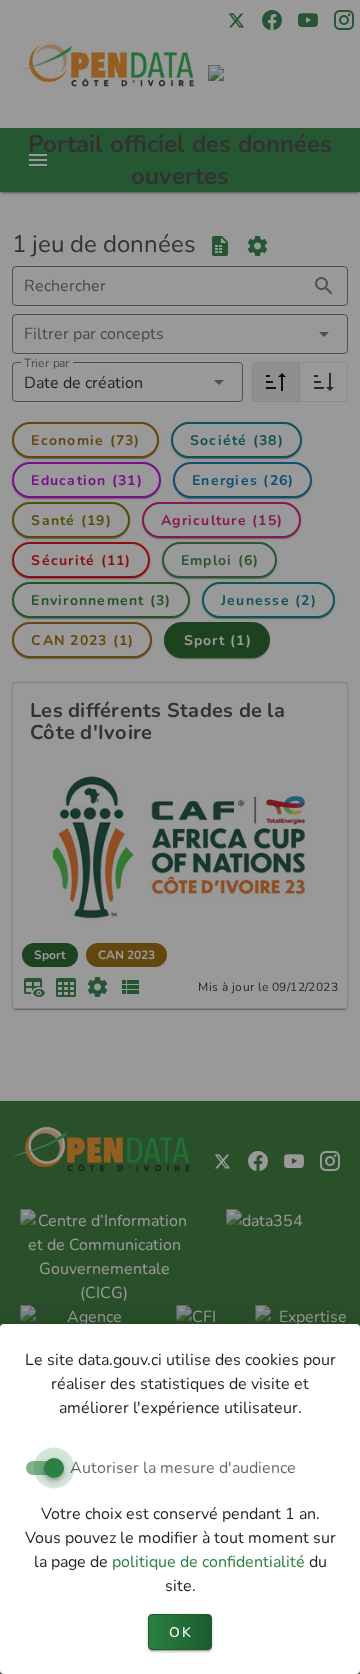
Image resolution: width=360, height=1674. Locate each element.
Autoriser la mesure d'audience (183, 1468)
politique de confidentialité (210, 1562)
